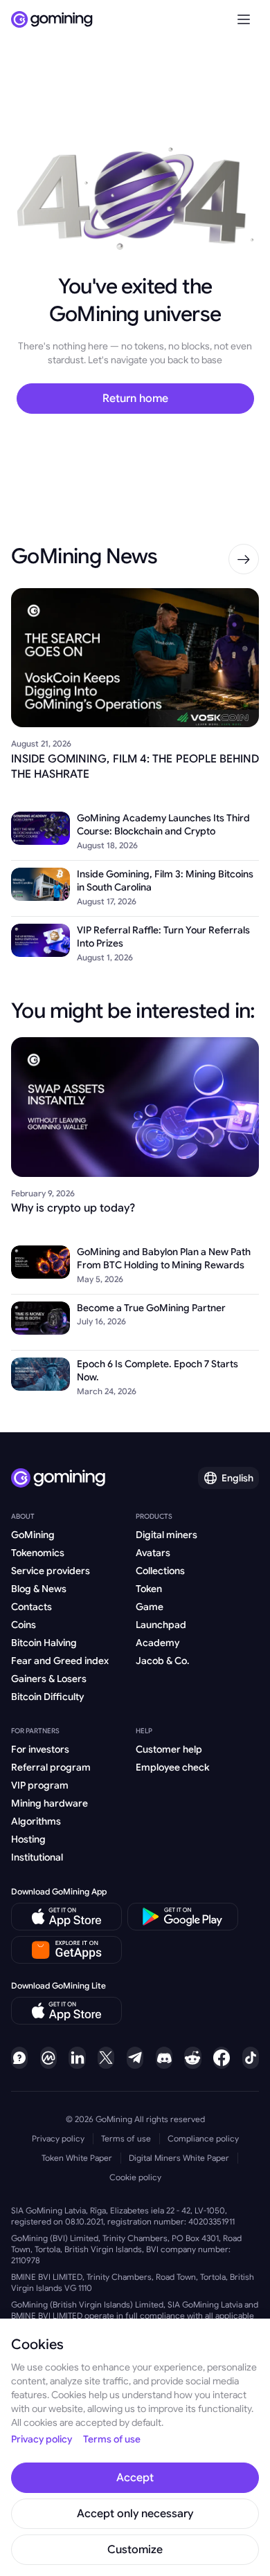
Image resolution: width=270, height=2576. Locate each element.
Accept (135, 2478)
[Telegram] (135, 2058)
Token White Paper (77, 2158)
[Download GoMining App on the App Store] (66, 1917)
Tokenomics (38, 1553)
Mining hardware (49, 1803)
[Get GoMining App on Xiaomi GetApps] (67, 1950)
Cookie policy (135, 2177)
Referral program (51, 1767)
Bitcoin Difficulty (47, 1697)
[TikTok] (251, 2058)
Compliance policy (203, 2138)
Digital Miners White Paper (179, 2158)
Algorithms (36, 1821)
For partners (35, 1731)
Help (144, 1731)
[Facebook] (222, 2058)
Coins (24, 1625)
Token (149, 1589)
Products (154, 1516)
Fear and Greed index (60, 1661)
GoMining (33, 1535)
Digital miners (166, 1535)
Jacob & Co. (163, 1661)
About (23, 1516)
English (237, 1478)
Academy (157, 1643)
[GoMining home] (52, 19)
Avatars (153, 1553)
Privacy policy (58, 2138)
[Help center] (19, 2058)
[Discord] (164, 2058)
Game (150, 1607)
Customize (135, 2550)
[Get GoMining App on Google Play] (183, 1917)
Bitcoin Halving (44, 1643)
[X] (106, 2058)
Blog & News (39, 1589)
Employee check (172, 1767)
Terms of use (126, 2138)
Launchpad (161, 1625)
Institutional (37, 1857)
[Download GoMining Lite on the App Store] (66, 2011)
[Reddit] (192, 2058)
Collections (160, 1571)
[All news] (244, 559)
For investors (40, 1749)
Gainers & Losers (49, 1679)
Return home (135, 399)
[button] (244, 19)
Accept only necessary (135, 2514)
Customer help (169, 1749)
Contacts (31, 1607)
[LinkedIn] (77, 2058)
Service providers (51, 1571)
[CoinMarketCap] (48, 2058)
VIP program (40, 1785)
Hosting (28, 1839)
